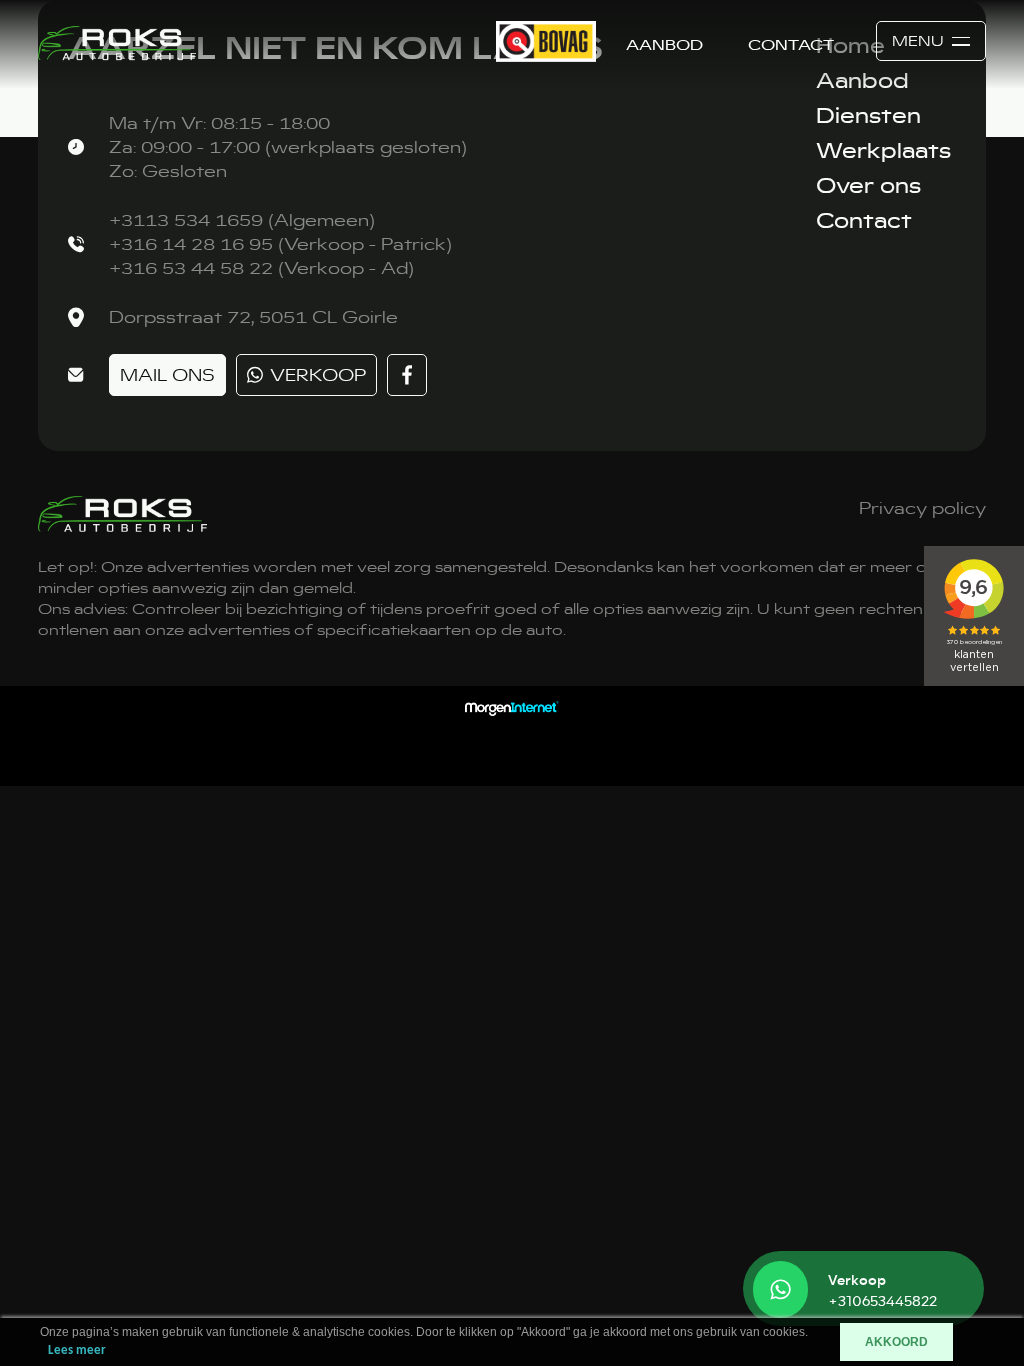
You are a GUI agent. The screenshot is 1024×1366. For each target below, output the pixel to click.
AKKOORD (896, 1342)
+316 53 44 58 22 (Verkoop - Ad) (261, 268)
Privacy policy (922, 508)
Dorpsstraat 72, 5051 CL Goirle (253, 317)
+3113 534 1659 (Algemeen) (242, 220)
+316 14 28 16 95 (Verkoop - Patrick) (280, 244)
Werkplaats (883, 150)
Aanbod (664, 45)
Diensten (868, 115)
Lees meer (77, 1350)
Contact (791, 45)
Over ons (868, 185)
